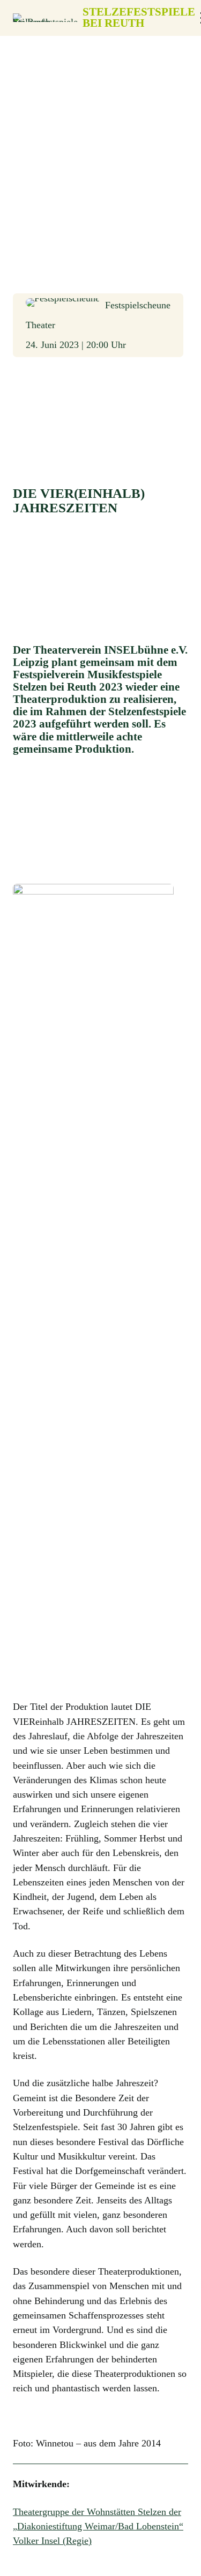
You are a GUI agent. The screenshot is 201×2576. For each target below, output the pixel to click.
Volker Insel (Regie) (52, 2541)
